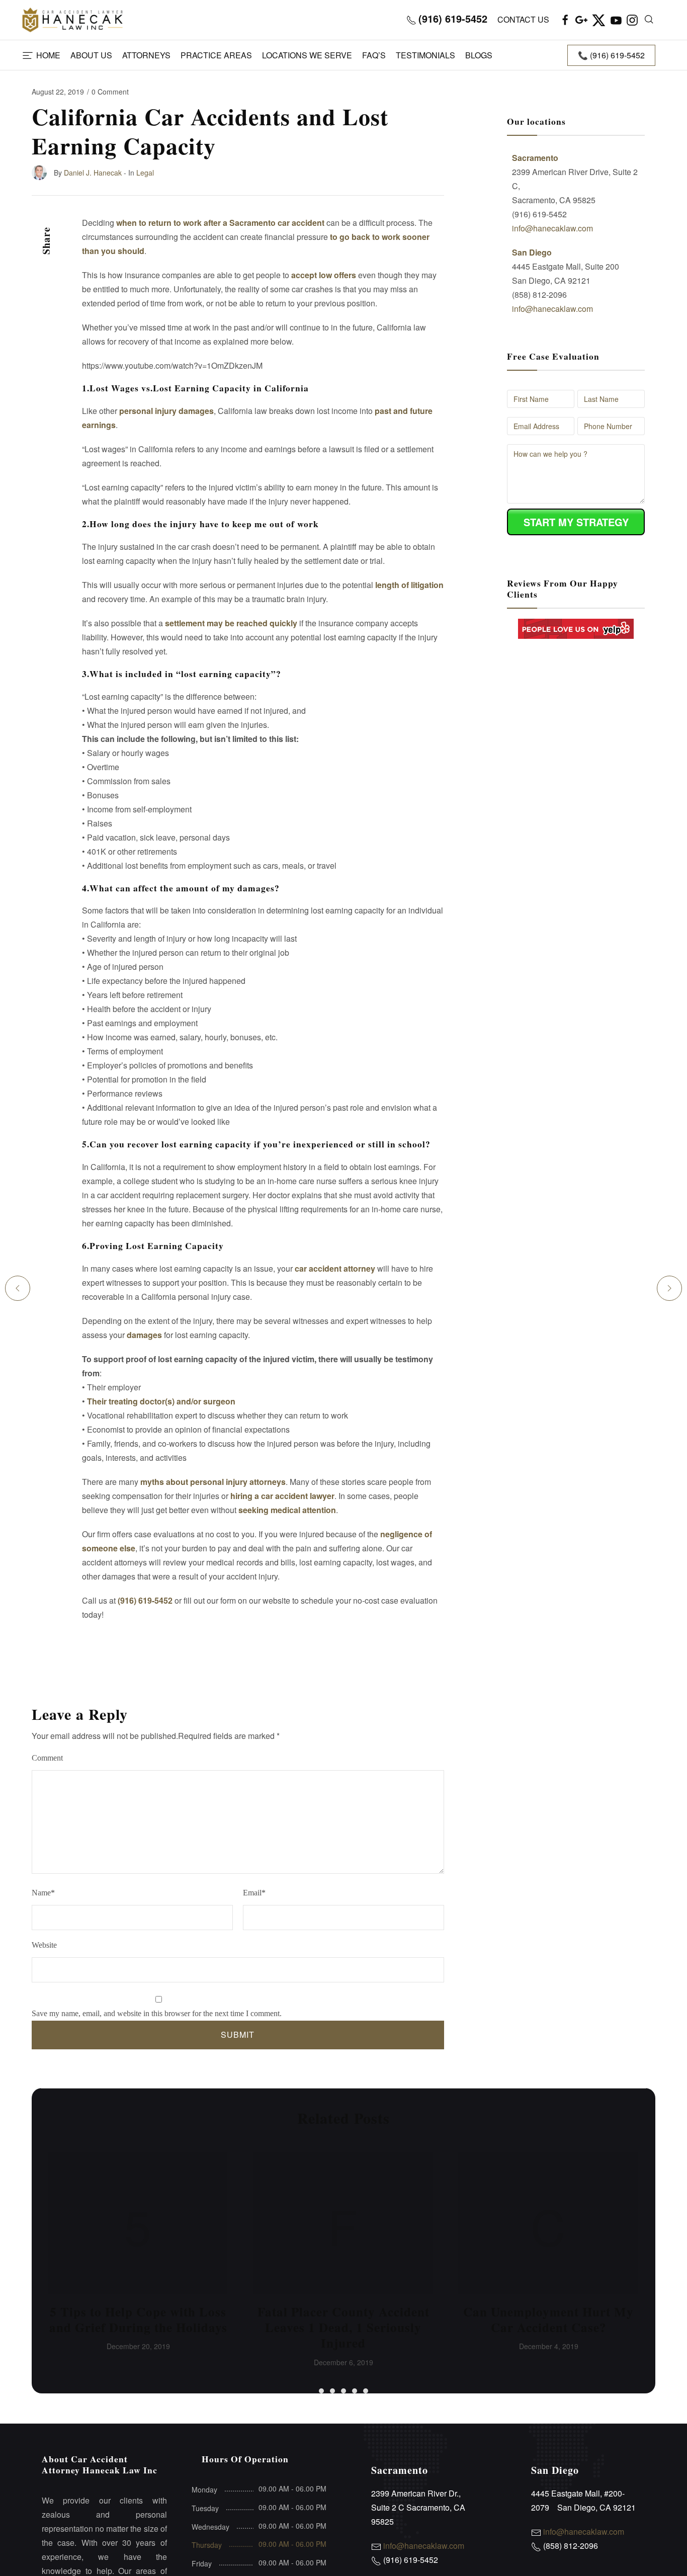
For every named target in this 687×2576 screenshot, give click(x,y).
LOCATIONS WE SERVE (307, 55)
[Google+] (581, 20)
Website (44, 1945)
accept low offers (324, 275)
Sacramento (535, 158)
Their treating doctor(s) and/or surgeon (161, 1401)
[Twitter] (599, 20)
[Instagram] (632, 20)
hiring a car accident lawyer (282, 1496)
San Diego (532, 252)
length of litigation (409, 585)
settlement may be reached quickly (231, 623)
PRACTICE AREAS (216, 55)
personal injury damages (166, 411)
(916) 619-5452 (145, 1600)
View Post (138, 2226)
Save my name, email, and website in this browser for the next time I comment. (157, 2013)
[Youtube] (616, 20)
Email (254, 1893)
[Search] (649, 20)
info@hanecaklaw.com (552, 228)
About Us (91, 55)
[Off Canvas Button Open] (28, 56)
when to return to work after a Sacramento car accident (220, 223)
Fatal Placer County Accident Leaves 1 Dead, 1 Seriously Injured (343, 2328)
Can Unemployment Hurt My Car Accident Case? (548, 2319)
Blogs (479, 55)
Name (43, 1893)
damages (144, 1335)
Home (48, 55)
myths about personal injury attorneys (213, 1482)
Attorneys (146, 55)
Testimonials (425, 55)
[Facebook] (565, 20)
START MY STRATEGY (576, 522)
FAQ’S (374, 55)
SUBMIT (238, 2034)
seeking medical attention (287, 1510)
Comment (47, 1758)
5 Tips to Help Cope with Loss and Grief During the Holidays (138, 2319)
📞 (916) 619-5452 (611, 55)
